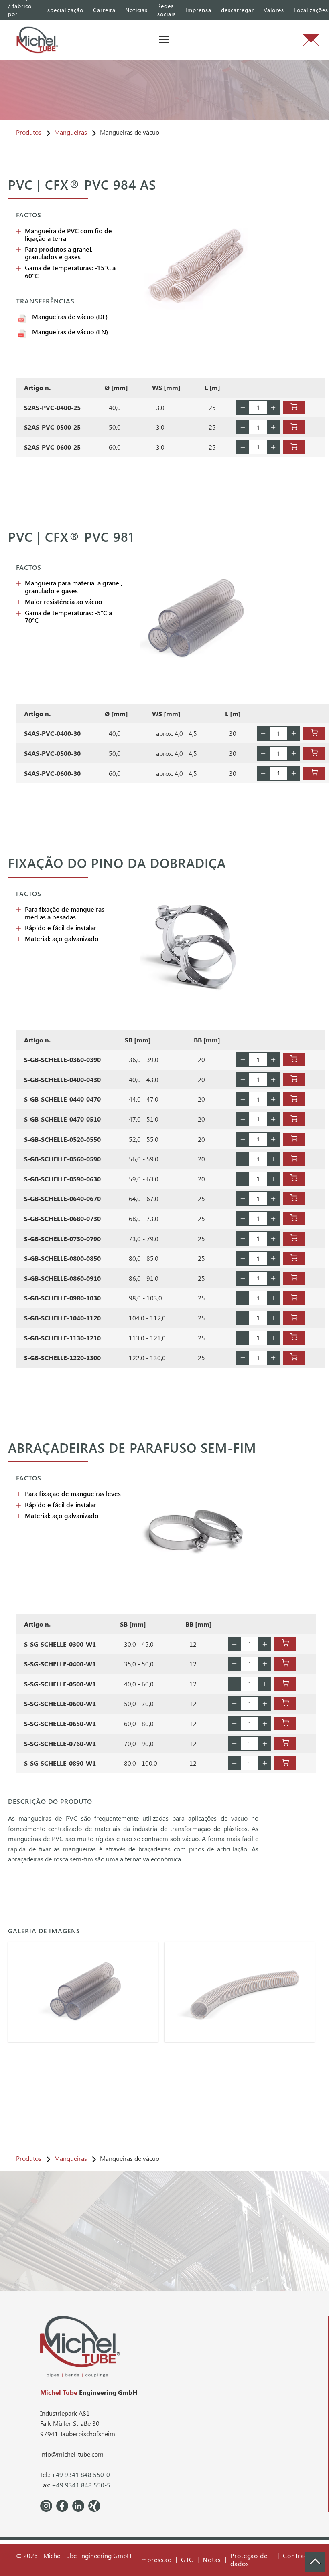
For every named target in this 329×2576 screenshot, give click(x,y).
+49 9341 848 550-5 (81, 2485)
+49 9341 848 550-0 (81, 2474)
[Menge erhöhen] (273, 408)
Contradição (302, 2556)
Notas (212, 2560)
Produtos (29, 132)
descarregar (238, 10)
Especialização (64, 10)
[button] (164, 40)
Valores (274, 10)
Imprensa (198, 10)
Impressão (155, 2560)
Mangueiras (71, 132)
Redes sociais (167, 10)
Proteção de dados (249, 2560)
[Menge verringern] (243, 408)
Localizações (311, 10)
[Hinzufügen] (294, 408)
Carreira (104, 10)
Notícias (136, 10)
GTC (187, 2560)
